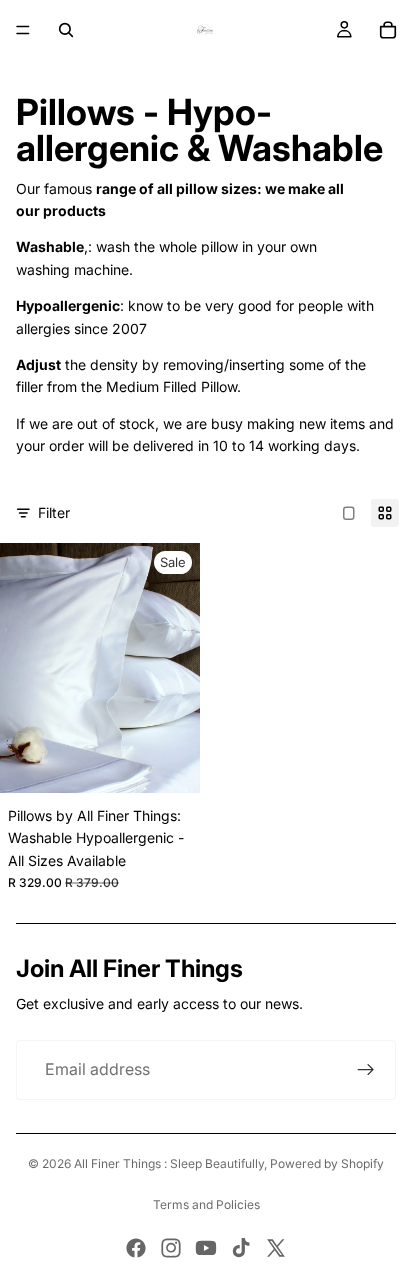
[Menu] (23, 30)
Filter (54, 512)
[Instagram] (171, 1248)
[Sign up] (366, 1070)
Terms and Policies (206, 1204)
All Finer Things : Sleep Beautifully (169, 1163)
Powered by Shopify (327, 1163)
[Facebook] (136, 1248)
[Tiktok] (241, 1248)
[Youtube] (206, 1248)
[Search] (66, 30)
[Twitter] (276, 1248)
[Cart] (388, 30)
